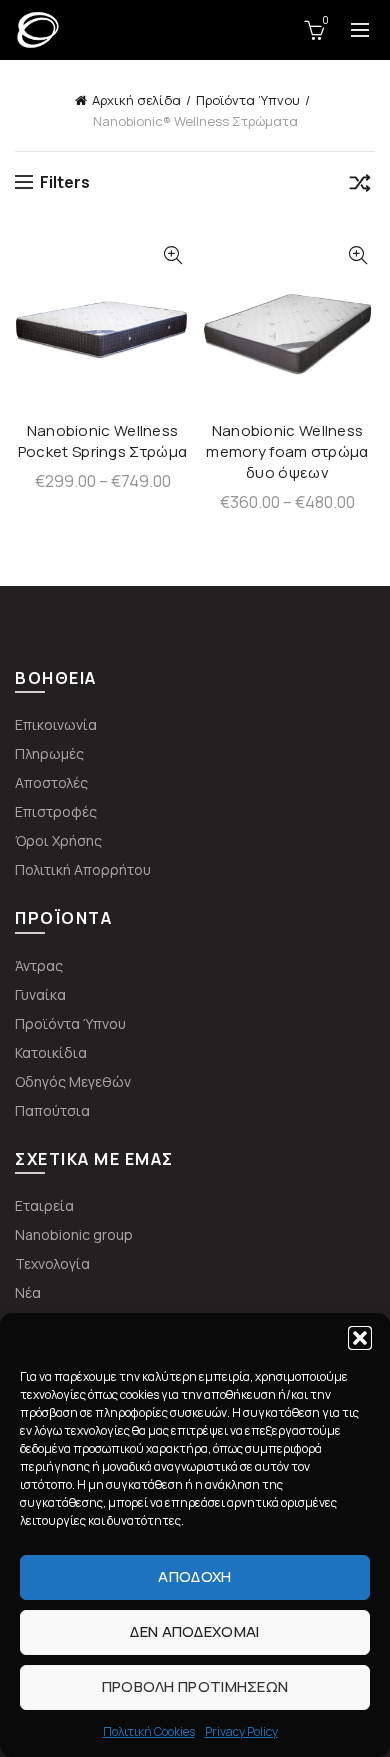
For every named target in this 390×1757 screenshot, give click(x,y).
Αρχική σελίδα (136, 100)
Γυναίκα (40, 994)
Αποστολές (51, 782)
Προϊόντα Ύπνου (248, 100)
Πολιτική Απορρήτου (83, 869)
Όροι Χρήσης (58, 840)
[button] (360, 1338)
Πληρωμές (49, 753)
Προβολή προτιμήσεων (195, 1686)
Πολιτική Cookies (149, 1731)
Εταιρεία (44, 1205)
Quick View (172, 255)
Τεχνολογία (52, 1263)
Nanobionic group (74, 1234)
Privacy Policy (241, 1731)
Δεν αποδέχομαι (194, 1631)
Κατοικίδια (51, 1052)
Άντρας (39, 965)
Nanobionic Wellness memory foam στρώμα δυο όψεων (287, 451)
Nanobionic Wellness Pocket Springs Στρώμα (102, 441)
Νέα (28, 1292)
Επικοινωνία (56, 724)
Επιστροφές (56, 811)
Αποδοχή (194, 1576)
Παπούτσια (52, 1110)
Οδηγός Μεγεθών (73, 1081)
